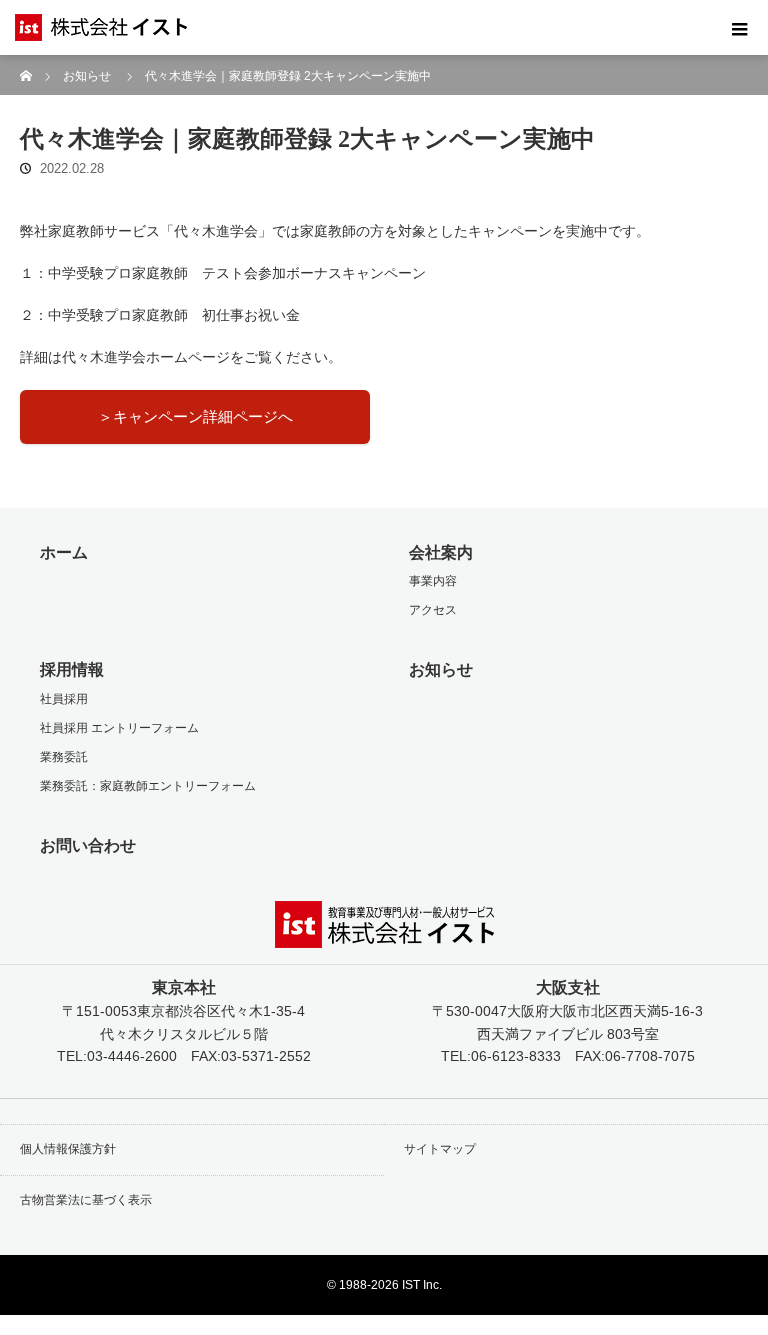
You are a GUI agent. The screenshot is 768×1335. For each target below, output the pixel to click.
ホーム (64, 552)
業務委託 (64, 757)
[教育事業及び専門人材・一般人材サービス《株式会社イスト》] (65, 27)
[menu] (740, 28)
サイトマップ (440, 1149)
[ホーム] (26, 62)
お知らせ (87, 76)
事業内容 (433, 581)
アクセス (433, 610)
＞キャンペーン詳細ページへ (195, 416)
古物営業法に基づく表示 (86, 1200)
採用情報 (72, 669)
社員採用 (64, 699)
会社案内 (441, 552)
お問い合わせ (88, 845)
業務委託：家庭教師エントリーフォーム (148, 786)
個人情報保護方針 (68, 1149)
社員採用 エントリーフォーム (119, 728)
